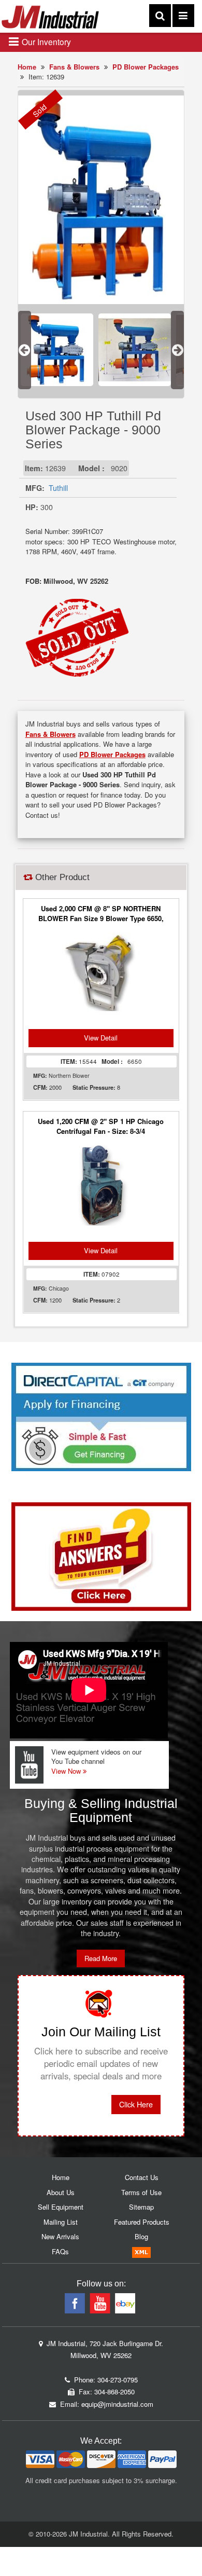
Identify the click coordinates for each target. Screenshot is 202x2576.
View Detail (101, 1038)
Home (27, 67)
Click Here (136, 2104)
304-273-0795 (118, 2380)
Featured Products (142, 2222)
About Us (61, 2192)
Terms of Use (141, 2192)
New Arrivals (60, 2236)
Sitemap (141, 2207)
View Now (67, 1771)
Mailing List (61, 2222)
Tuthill (58, 488)
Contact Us (142, 2177)
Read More (101, 1958)
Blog (141, 2236)
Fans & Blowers (74, 67)
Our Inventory (45, 42)
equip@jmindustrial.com (117, 2404)
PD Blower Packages (146, 67)
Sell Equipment (61, 2207)
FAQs (60, 2251)
